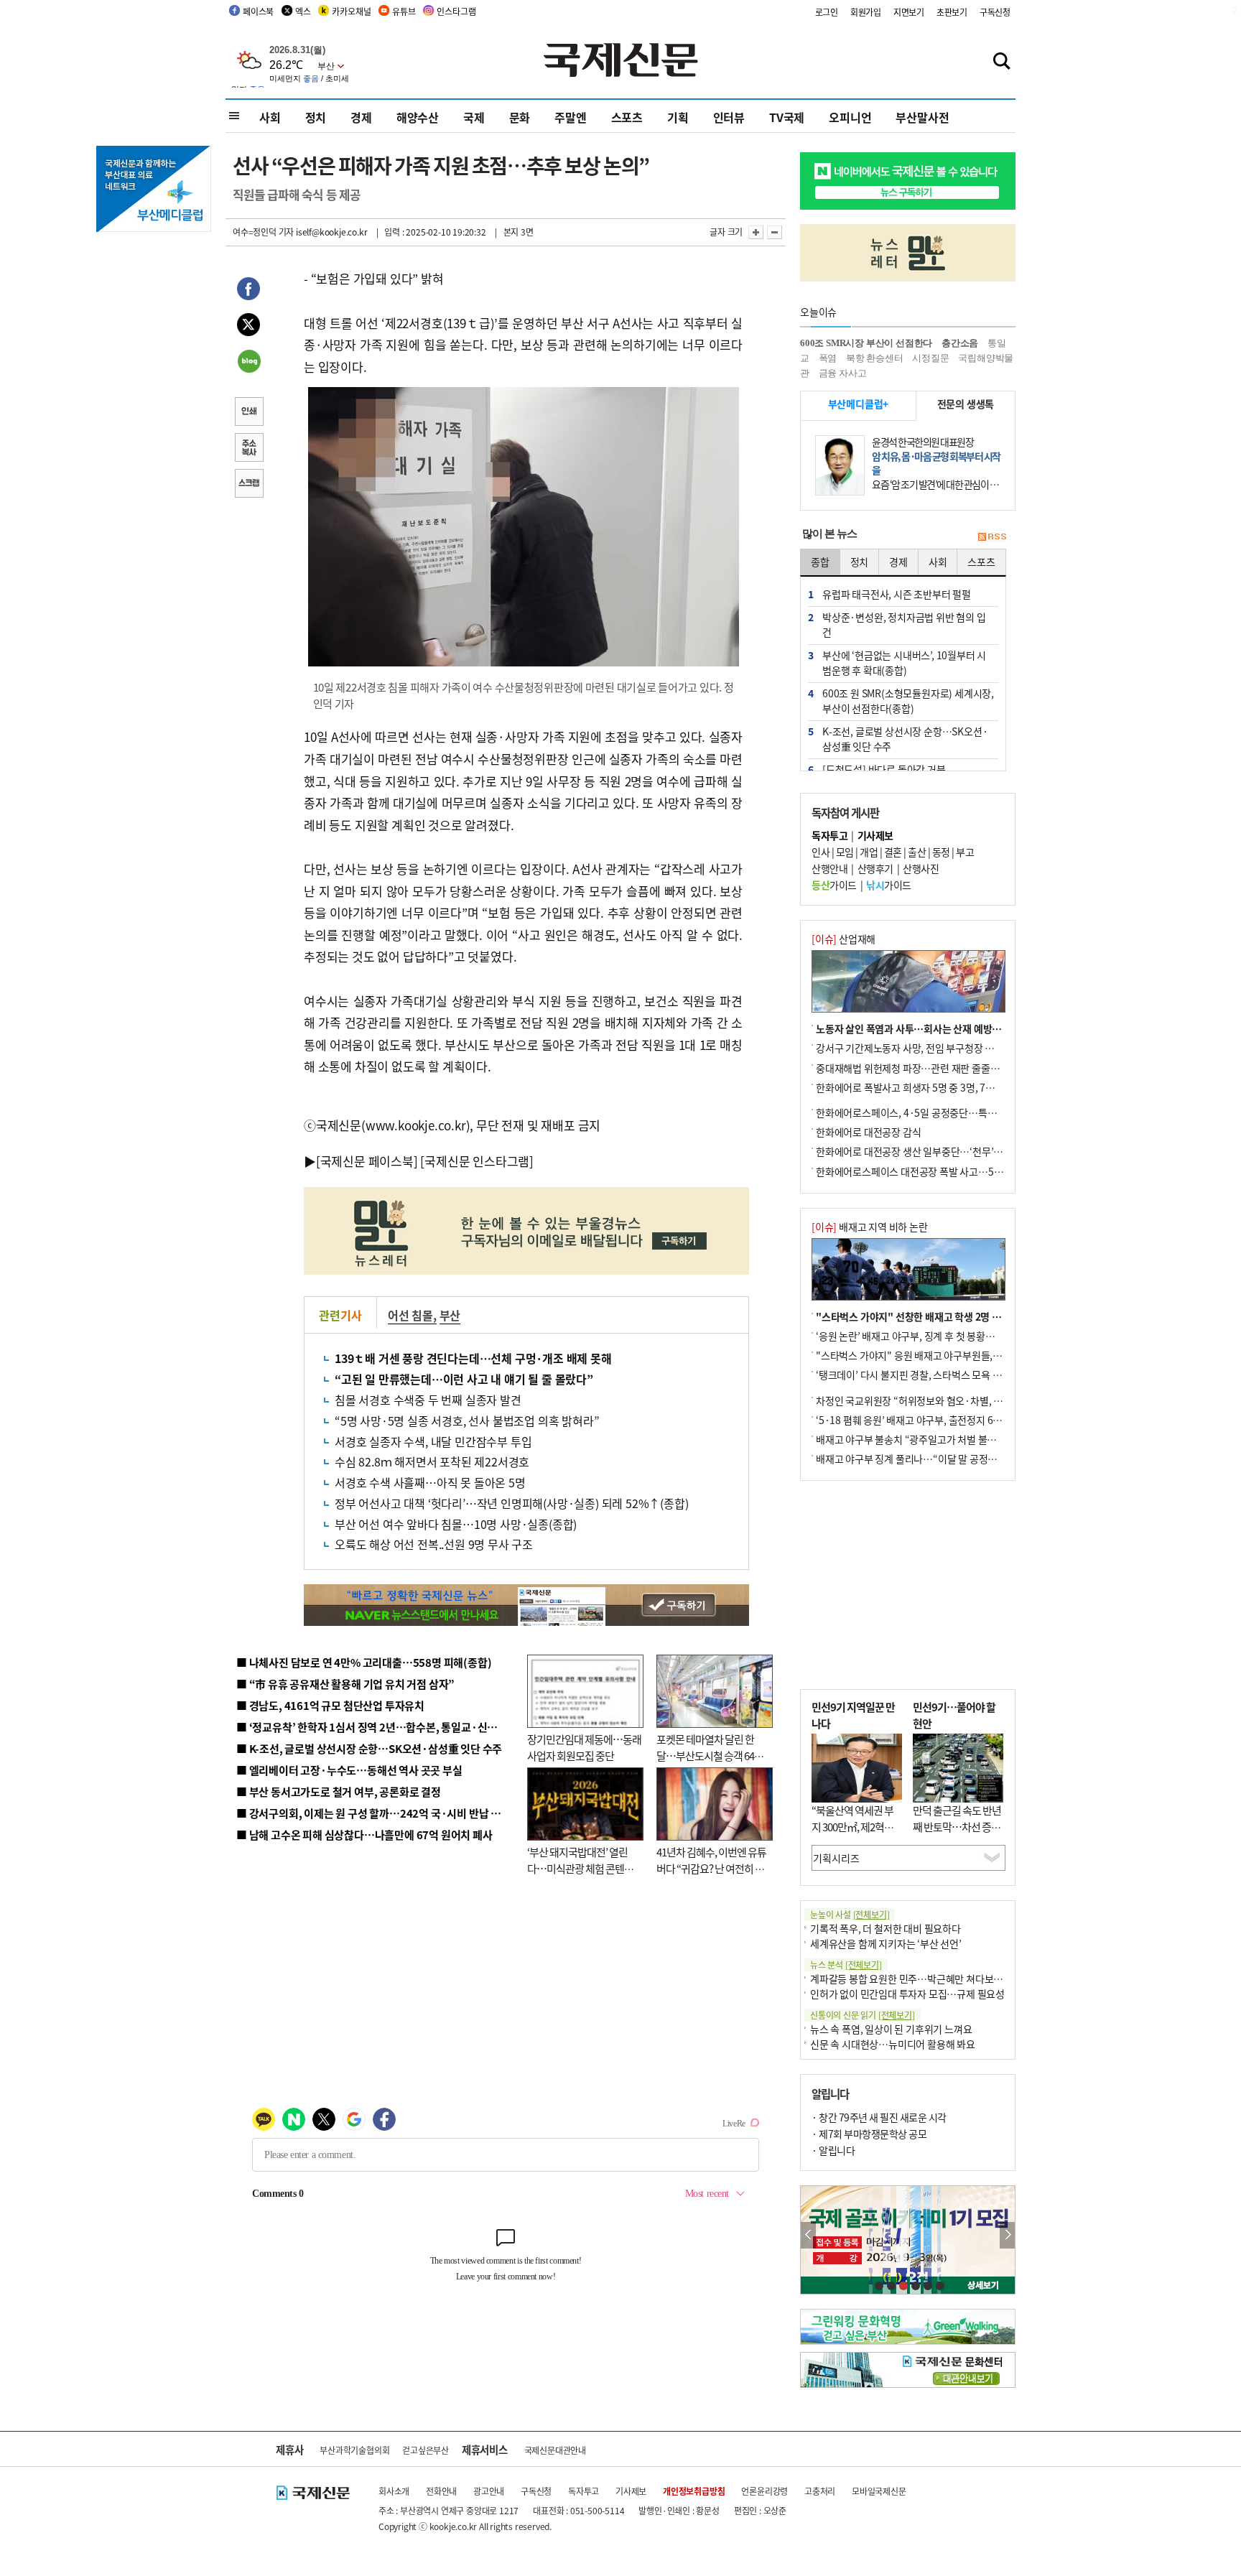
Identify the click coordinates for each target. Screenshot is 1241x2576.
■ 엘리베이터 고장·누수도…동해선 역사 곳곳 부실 (349, 1770)
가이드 (834, 885)
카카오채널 (351, 11)
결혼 (893, 852)
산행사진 (921, 868)
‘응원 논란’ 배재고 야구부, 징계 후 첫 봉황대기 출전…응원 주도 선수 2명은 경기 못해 (988, 1336)
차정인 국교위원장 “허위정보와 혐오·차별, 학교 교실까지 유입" (946, 1400)
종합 (820, 562)
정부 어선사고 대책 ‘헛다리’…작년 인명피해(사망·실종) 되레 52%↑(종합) (511, 1503)
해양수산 (418, 117)
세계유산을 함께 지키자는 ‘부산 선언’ (886, 1943)
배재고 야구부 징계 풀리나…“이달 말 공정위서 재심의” (928, 1459)
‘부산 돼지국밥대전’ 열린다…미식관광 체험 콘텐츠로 (580, 1868)
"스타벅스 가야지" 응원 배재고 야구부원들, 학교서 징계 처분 (939, 1355)
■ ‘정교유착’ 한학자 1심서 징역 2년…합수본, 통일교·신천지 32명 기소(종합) (409, 1727)
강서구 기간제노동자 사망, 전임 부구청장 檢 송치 (916, 1048)
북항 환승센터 (875, 358)
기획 (678, 117)
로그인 (827, 12)
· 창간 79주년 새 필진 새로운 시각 (879, 2117)
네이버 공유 (248, 363)
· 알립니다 (833, 2150)
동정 (941, 852)
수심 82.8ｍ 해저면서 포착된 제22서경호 (432, 1461)
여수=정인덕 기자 (263, 232)
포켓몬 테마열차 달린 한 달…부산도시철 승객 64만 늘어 (710, 1755)
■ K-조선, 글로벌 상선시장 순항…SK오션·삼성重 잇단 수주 (369, 1748)
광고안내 (489, 2491)
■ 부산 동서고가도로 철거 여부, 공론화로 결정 (339, 1791)
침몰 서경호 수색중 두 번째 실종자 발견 (428, 1400)
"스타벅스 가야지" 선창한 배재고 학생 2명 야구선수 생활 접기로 (947, 1316)
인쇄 (248, 413)
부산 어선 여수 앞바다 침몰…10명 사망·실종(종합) (456, 1524)
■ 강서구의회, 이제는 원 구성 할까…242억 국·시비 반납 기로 (373, 1813)
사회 (270, 117)
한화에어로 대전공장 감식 (868, 1132)
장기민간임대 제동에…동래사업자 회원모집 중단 (584, 1747)
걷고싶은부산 (426, 2450)
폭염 (828, 358)
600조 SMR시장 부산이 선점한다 (866, 343)
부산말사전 (922, 117)
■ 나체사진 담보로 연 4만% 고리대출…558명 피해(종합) (364, 1662)
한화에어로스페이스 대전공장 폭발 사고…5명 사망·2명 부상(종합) (953, 1171)
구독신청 (995, 12)
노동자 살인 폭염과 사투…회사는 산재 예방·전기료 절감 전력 (941, 1028)
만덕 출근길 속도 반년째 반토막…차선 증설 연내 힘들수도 (957, 1826)
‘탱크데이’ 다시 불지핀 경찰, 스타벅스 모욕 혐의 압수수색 (933, 1375)
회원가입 (866, 12)
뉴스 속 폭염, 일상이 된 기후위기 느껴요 (891, 2029)
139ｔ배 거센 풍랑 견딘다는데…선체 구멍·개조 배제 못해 (473, 1358)
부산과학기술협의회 (354, 2450)
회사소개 (394, 2491)
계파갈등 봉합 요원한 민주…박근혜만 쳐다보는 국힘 (917, 1979)
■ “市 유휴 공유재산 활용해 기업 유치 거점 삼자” (345, 1684)
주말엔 (570, 117)
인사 (821, 852)
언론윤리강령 (764, 2491)
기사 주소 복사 (248, 449)
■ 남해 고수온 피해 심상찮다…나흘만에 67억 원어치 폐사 (364, 1835)
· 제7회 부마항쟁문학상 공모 (869, 2134)
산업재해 (843, 939)
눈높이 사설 (850, 1914)
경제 (361, 117)
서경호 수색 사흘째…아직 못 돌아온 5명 (430, 1482)
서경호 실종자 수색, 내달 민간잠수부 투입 (433, 1441)
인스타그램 (456, 11)
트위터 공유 (248, 327)
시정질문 (930, 358)
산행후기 (875, 868)
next (1007, 2235)
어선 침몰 (410, 1315)
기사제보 (631, 2491)
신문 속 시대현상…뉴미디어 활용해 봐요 (893, 2044)
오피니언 (850, 117)
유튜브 (404, 11)
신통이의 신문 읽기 (863, 2015)
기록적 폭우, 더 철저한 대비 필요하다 (886, 1928)
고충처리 (820, 2491)
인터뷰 (729, 117)
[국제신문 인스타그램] (477, 1161)
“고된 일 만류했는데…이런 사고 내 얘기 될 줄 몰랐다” (464, 1379)
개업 (869, 852)
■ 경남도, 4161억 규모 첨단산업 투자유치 (330, 1705)
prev (808, 2235)
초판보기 (952, 12)
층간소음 (960, 343)
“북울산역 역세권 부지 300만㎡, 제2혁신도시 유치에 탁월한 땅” (852, 1835)
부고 (965, 852)
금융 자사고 (843, 373)
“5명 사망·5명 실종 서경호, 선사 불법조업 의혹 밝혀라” (467, 1420)
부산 (450, 1315)
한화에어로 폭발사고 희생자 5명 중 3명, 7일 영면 (915, 1087)
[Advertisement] (908, 1585)
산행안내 (829, 868)
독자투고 (584, 2491)
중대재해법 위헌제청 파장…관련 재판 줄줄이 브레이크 (927, 1068)
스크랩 (248, 485)
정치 (316, 117)
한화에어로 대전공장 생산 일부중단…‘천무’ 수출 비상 (925, 1151)
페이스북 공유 (248, 291)
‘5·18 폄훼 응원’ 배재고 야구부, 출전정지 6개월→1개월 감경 (941, 1420)
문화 (520, 117)
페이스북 (258, 11)
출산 (917, 852)
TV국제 (787, 117)
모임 (845, 852)
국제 (474, 117)
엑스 (303, 11)
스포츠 (627, 117)
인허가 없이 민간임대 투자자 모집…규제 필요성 (907, 1994)
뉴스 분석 (846, 1964)
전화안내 (441, 2491)
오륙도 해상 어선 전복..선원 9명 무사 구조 (434, 1544)
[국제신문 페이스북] (367, 1161)
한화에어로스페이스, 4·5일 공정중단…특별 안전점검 (925, 1112)
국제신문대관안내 (555, 2450)
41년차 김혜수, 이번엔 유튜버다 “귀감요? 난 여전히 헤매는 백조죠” (711, 1868)
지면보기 (909, 12)
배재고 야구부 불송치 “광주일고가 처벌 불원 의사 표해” (929, 1439)
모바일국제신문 (879, 2491)
